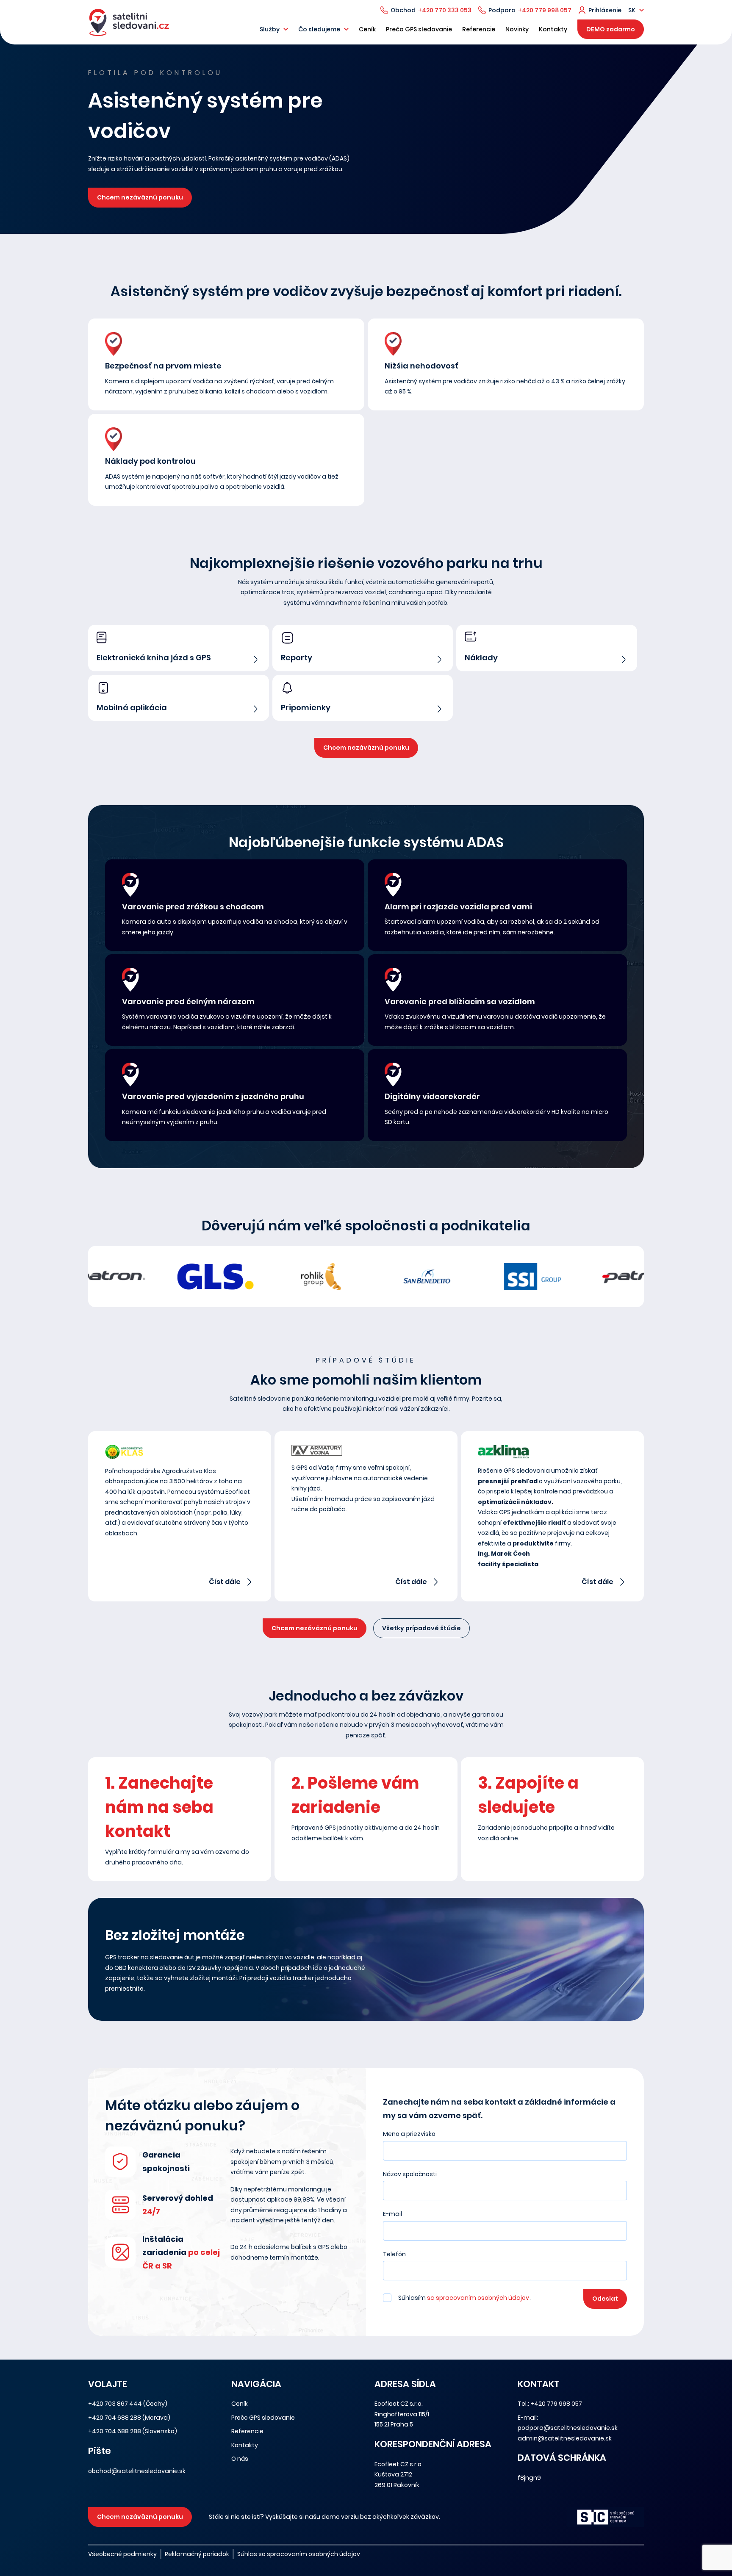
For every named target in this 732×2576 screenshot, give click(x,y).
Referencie (479, 29)
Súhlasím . (465, 2298)
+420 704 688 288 (115, 2418)
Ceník (367, 29)
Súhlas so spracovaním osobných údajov (299, 2554)
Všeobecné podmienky (122, 2554)
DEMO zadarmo (611, 29)
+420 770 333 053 (445, 10)
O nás (240, 2459)
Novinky (517, 29)
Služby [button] (270, 29)
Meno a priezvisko (409, 2134)
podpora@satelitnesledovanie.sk (568, 2428)
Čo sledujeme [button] (319, 29)
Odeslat (605, 2299)
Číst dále (225, 1582)
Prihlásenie (605, 10)
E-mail (392, 2214)
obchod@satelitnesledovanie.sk (137, 2471)
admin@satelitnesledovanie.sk (565, 2438)
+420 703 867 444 (115, 2404)
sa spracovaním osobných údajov (479, 2298)
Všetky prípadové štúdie (421, 1628)
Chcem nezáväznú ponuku (140, 197)
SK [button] (632, 10)
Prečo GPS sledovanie (419, 29)
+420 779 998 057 (545, 10)
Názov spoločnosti (410, 2174)
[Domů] (129, 22)
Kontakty (553, 29)
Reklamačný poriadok (197, 2554)
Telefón (394, 2254)
